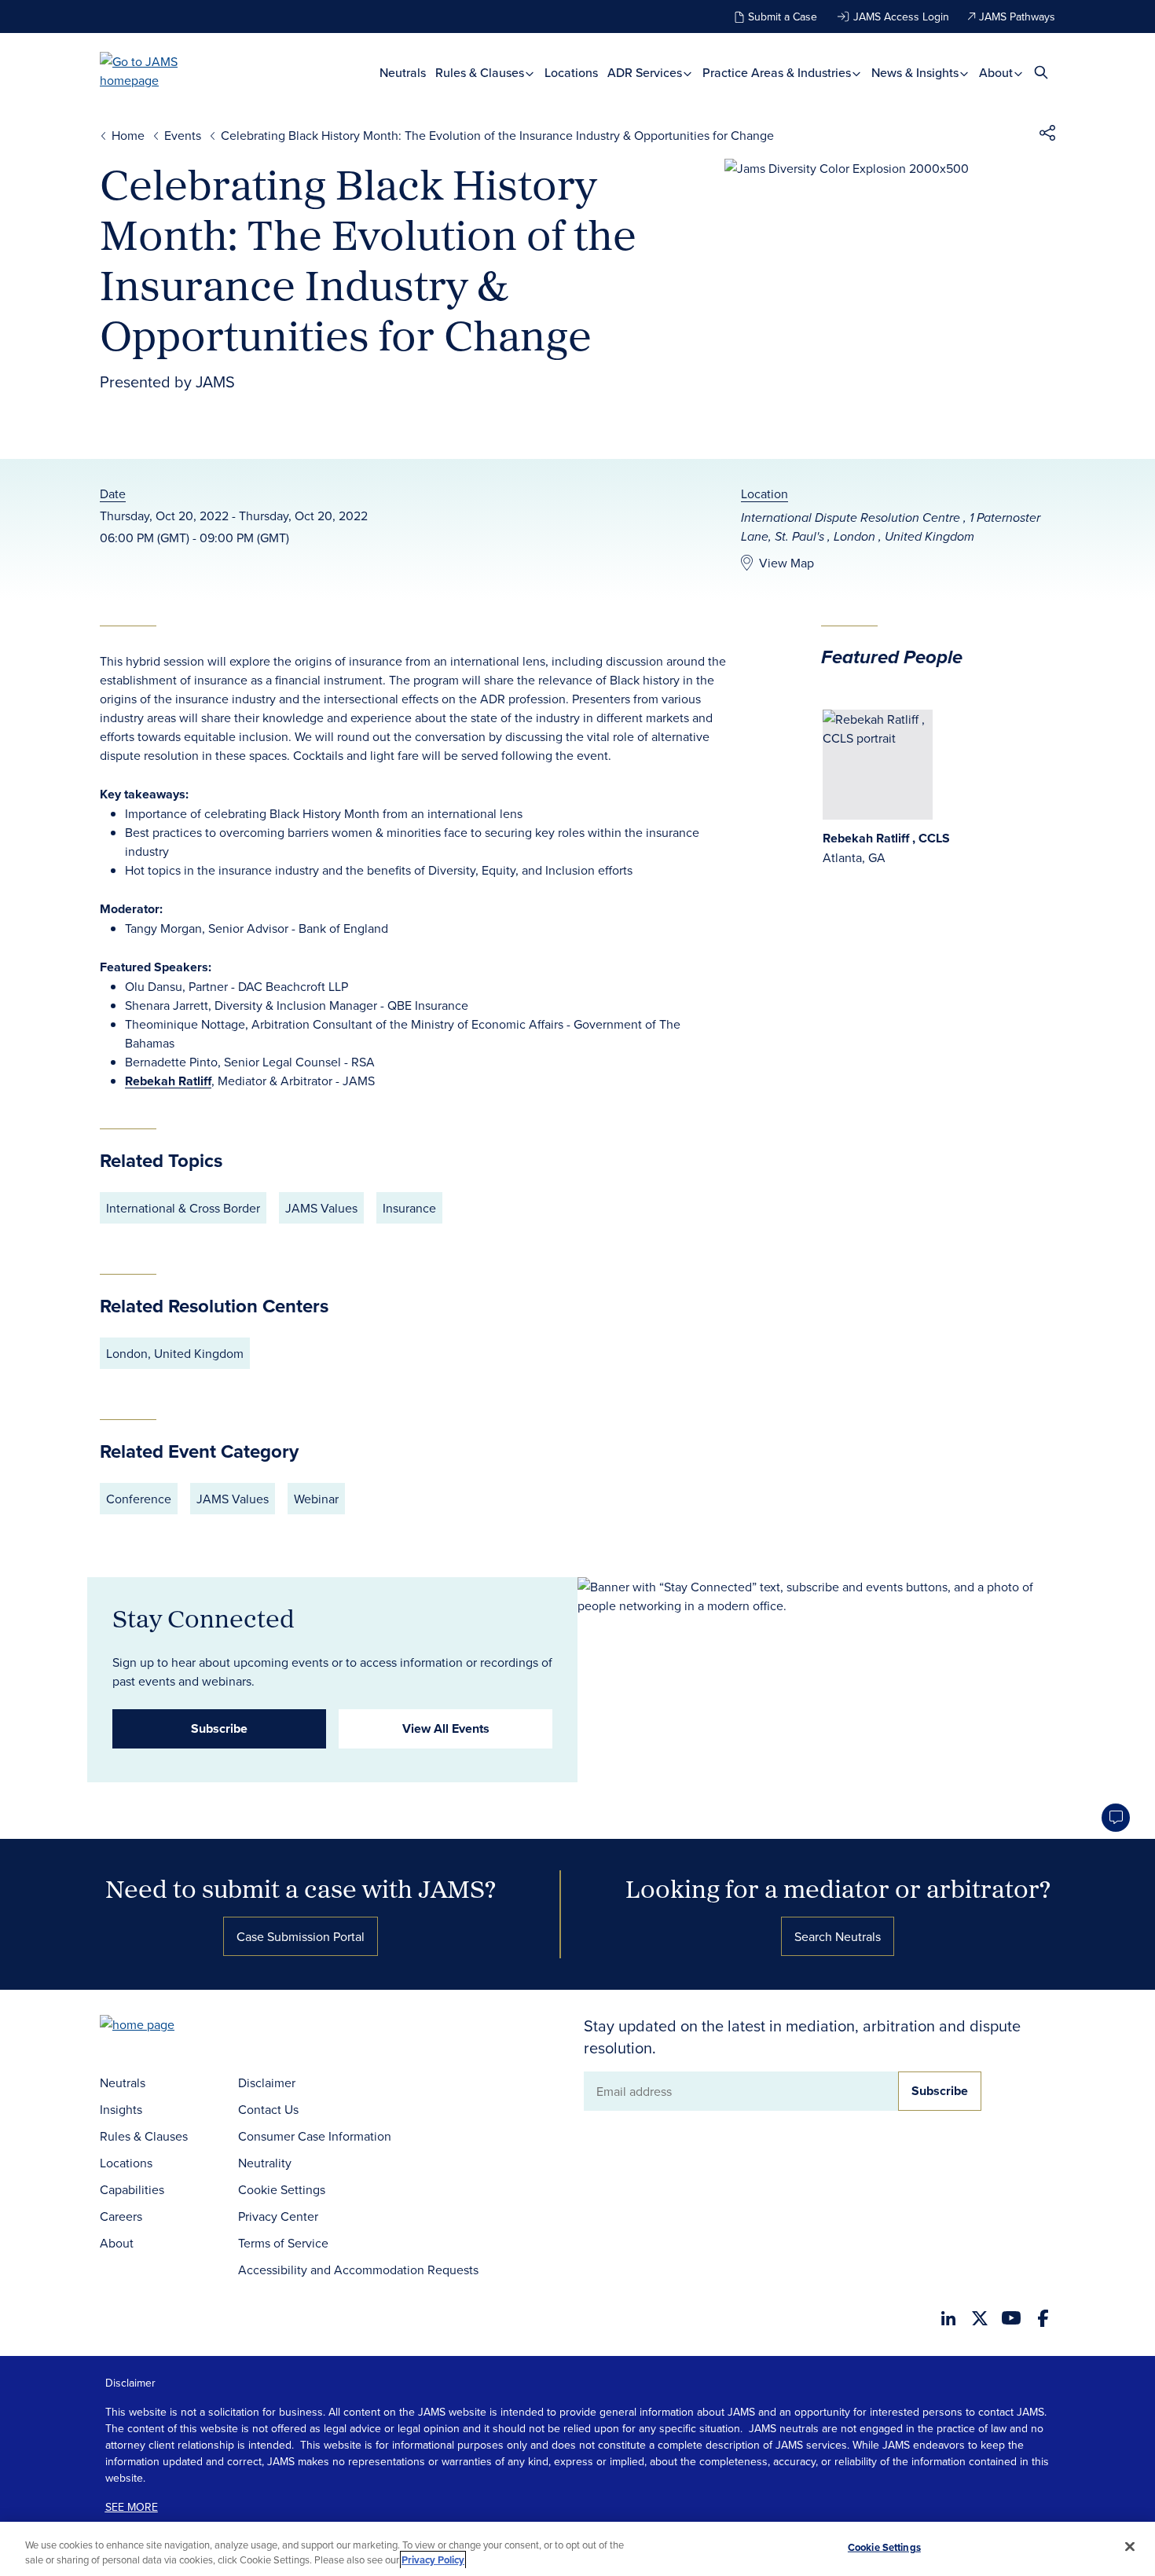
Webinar (316, 1499)
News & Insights (917, 73)
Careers (121, 2216)
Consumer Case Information (315, 2136)
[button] (1047, 135)
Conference (139, 1499)
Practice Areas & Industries (778, 73)
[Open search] (1041, 72)
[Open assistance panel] (1116, 1818)
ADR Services (646, 73)
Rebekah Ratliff (168, 1081)
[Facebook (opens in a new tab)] (1043, 2318)
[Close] (1130, 2547)
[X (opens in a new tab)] (980, 2318)
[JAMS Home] (161, 71)
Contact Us (268, 2109)
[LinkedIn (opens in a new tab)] (948, 2318)
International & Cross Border (183, 1208)
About (997, 73)
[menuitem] (403, 73)
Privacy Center (278, 2216)
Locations (571, 73)
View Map (786, 563)
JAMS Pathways (1017, 17)
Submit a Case (783, 17)
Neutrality (265, 2163)
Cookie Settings (282, 2189)
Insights (121, 2109)
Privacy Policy (433, 2560)
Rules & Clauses (481, 73)
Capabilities (132, 2189)
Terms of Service (283, 2243)
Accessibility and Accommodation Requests (358, 2270)
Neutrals (403, 73)
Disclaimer (267, 2082)
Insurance (409, 1208)
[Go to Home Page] (161, 2026)
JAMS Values (321, 1208)
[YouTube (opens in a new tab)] (1011, 2318)
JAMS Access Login (901, 17)
